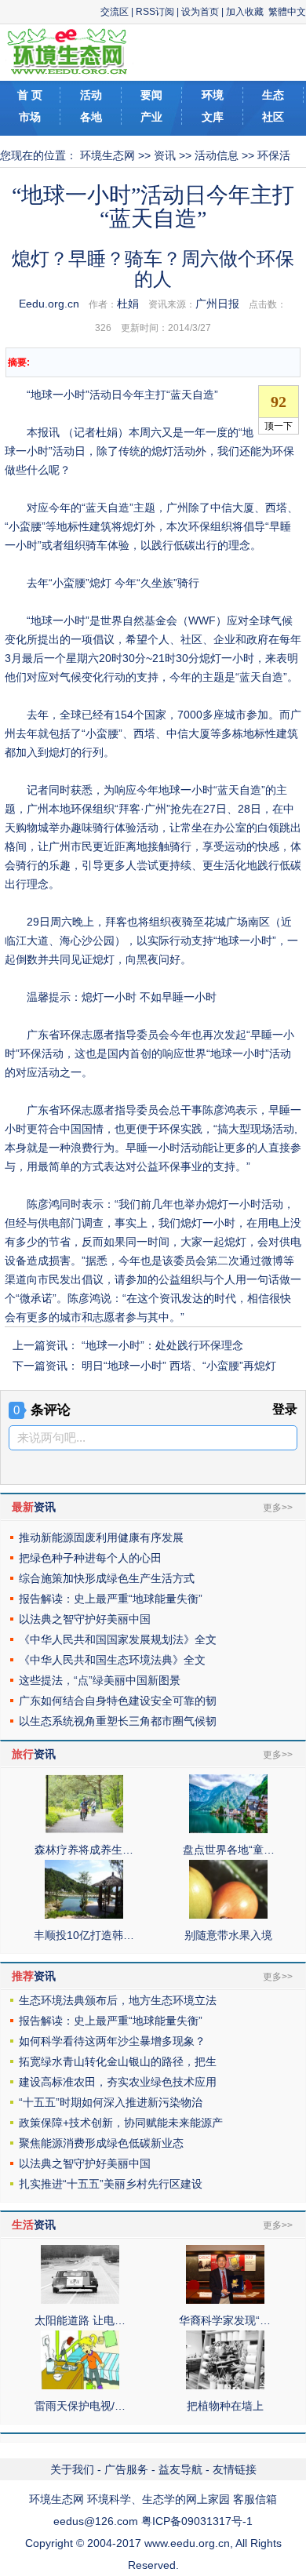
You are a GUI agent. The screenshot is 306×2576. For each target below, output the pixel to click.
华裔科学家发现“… (225, 2320)
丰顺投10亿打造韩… (84, 1935)
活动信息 (217, 155)
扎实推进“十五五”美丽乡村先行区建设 (111, 2184)
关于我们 (72, 2469)
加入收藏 (245, 12)
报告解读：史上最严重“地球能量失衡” (111, 1599)
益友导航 (180, 2469)
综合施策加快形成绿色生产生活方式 (107, 1578)
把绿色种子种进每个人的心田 (90, 1558)
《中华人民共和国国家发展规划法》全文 (118, 1639)
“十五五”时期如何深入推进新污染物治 (111, 2102)
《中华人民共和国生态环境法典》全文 (112, 1660)
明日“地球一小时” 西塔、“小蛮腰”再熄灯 (179, 1366)
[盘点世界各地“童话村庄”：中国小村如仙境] (228, 1829)
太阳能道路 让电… (80, 2320)
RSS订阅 (155, 12)
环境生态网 (107, 155)
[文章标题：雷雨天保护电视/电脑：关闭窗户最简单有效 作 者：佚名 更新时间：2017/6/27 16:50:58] (80, 2385)
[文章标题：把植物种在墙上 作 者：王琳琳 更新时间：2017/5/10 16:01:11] (225, 2385)
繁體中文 (287, 12)
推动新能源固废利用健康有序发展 (101, 1537)
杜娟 (128, 304)
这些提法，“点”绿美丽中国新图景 (100, 1680)
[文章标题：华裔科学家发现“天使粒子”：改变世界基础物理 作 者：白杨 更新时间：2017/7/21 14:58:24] (225, 2300)
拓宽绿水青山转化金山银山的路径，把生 (118, 2061)
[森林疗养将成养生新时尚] (84, 1829)
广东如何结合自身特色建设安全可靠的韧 (118, 1701)
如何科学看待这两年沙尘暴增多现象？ (112, 2041)
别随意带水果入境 (228, 1935)
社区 (273, 117)
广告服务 (126, 2469)
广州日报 (217, 304)
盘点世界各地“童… (229, 1850)
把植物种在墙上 (225, 2406)
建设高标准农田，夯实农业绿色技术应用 (118, 2082)
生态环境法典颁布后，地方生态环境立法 (118, 2000)
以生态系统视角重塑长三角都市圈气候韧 (118, 1721)
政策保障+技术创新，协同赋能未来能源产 (121, 2123)
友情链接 (235, 2469)
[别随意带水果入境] (228, 1915)
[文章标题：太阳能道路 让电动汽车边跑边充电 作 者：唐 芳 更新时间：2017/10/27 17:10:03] (80, 2300)
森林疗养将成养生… (84, 1850)
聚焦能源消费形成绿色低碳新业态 (101, 2143)
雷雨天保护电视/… (80, 2406)
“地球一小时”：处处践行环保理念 (162, 1345)
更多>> (278, 1508)
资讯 (165, 155)
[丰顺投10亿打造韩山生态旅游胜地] (84, 1915)
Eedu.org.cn (49, 304)
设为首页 (200, 12)
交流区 (115, 12)
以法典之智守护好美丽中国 (85, 1619)
